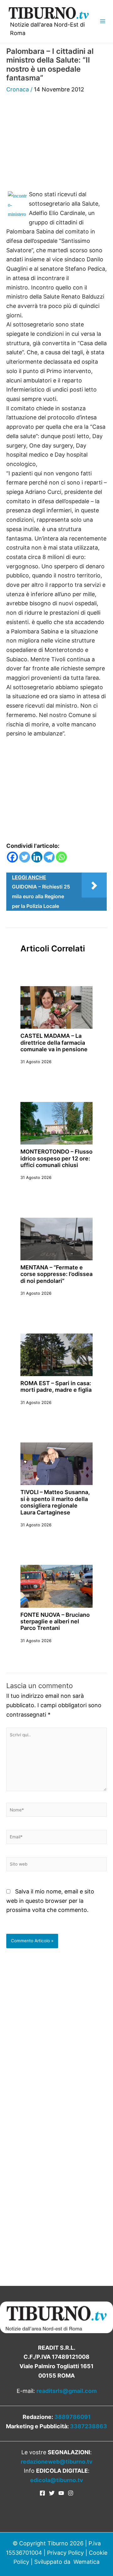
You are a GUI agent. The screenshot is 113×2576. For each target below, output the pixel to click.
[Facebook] (12, 857)
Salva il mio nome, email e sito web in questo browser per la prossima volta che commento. (50, 1901)
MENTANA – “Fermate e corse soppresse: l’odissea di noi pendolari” (56, 1274)
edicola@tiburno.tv (57, 2480)
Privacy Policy (65, 2553)
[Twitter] (25, 857)
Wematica (86, 2562)
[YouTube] (61, 2493)
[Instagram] (71, 2493)
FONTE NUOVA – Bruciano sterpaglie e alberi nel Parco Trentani (55, 1621)
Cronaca (18, 89)
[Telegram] (49, 857)
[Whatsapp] (61, 857)
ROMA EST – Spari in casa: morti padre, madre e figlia (56, 1386)
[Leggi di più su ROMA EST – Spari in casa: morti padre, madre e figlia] (56, 1354)
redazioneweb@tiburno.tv (57, 2462)
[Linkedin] (37, 857)
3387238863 (89, 2426)
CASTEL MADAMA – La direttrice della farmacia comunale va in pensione (54, 1042)
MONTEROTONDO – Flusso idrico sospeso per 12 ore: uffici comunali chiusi (56, 1158)
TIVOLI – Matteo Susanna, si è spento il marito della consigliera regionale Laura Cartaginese (55, 1502)
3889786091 (73, 2417)
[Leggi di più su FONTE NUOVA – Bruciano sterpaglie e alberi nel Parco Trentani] (56, 1586)
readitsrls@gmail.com (67, 2391)
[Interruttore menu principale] (102, 21)
